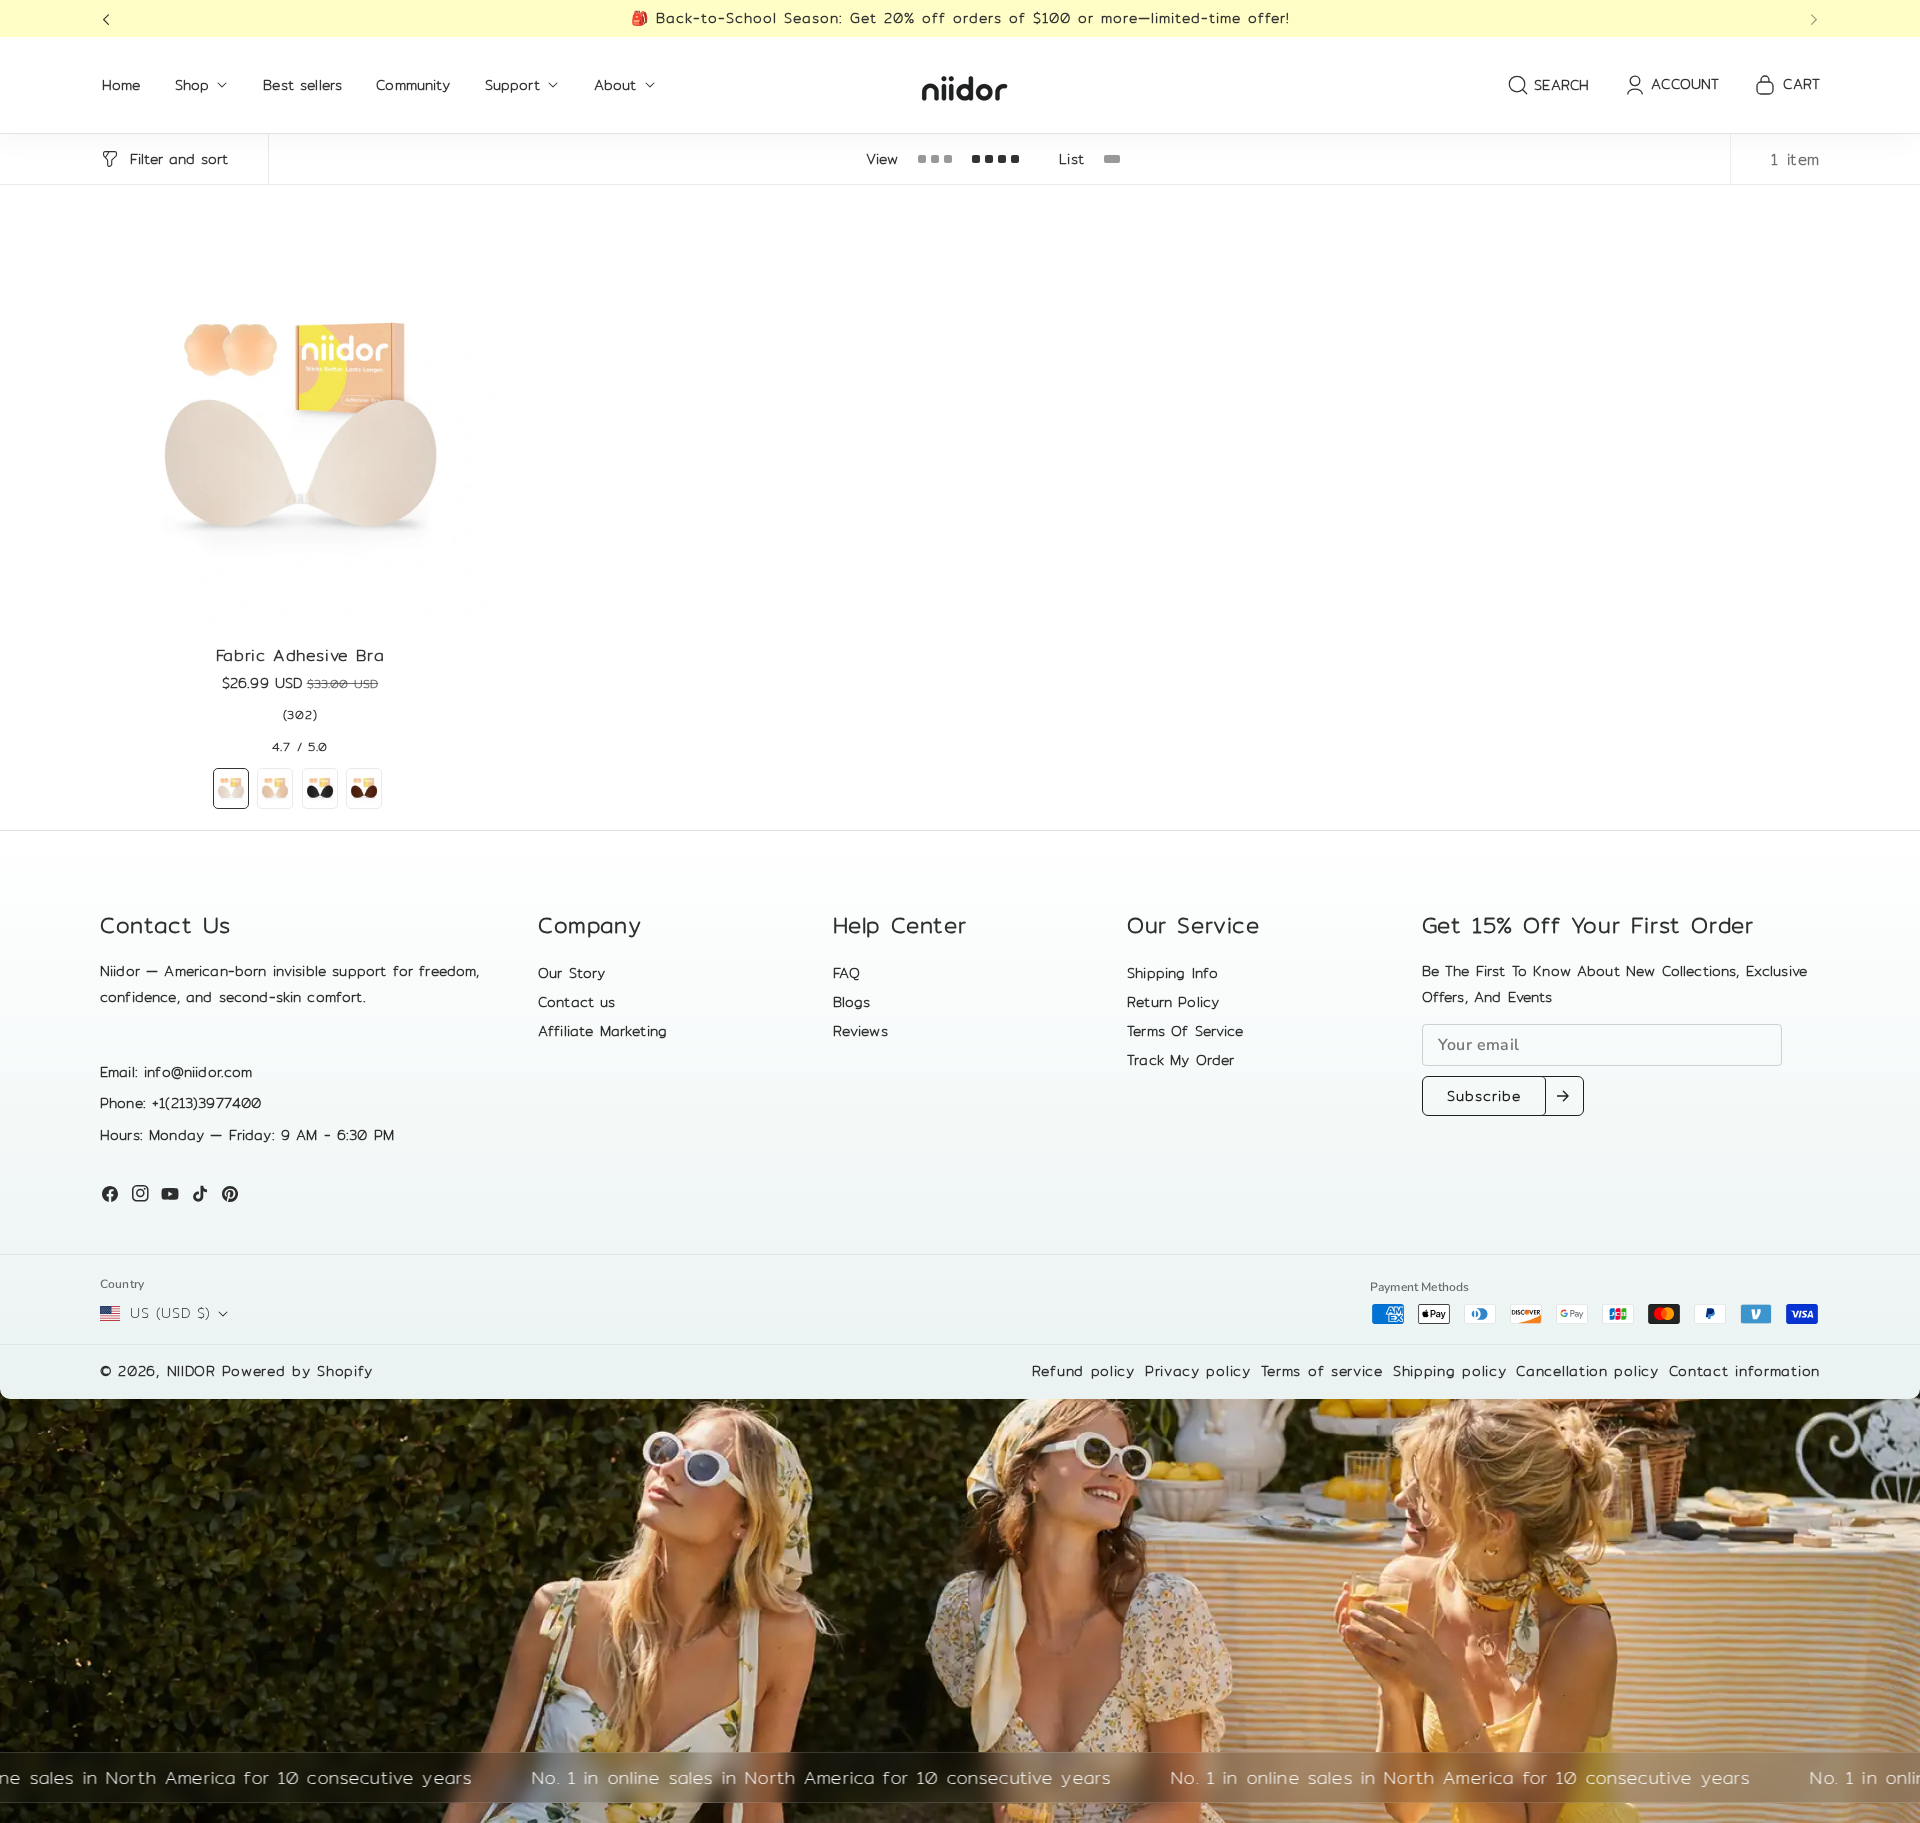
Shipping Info (1172, 973)
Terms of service (1322, 1371)
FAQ (846, 973)
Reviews (860, 1031)
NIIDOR (191, 1371)
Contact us (577, 1002)
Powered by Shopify (298, 1371)
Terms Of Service (1185, 1031)
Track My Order (1180, 1060)
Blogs (852, 1002)
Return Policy (1173, 1002)
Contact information (1744, 1371)
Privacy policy (1198, 1371)
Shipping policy (1450, 1371)
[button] (112, 18)
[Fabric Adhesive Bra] (300, 430)
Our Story (571, 973)
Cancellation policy (1587, 1371)
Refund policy (1083, 1371)
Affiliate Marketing (602, 1031)
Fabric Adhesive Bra (300, 656)
